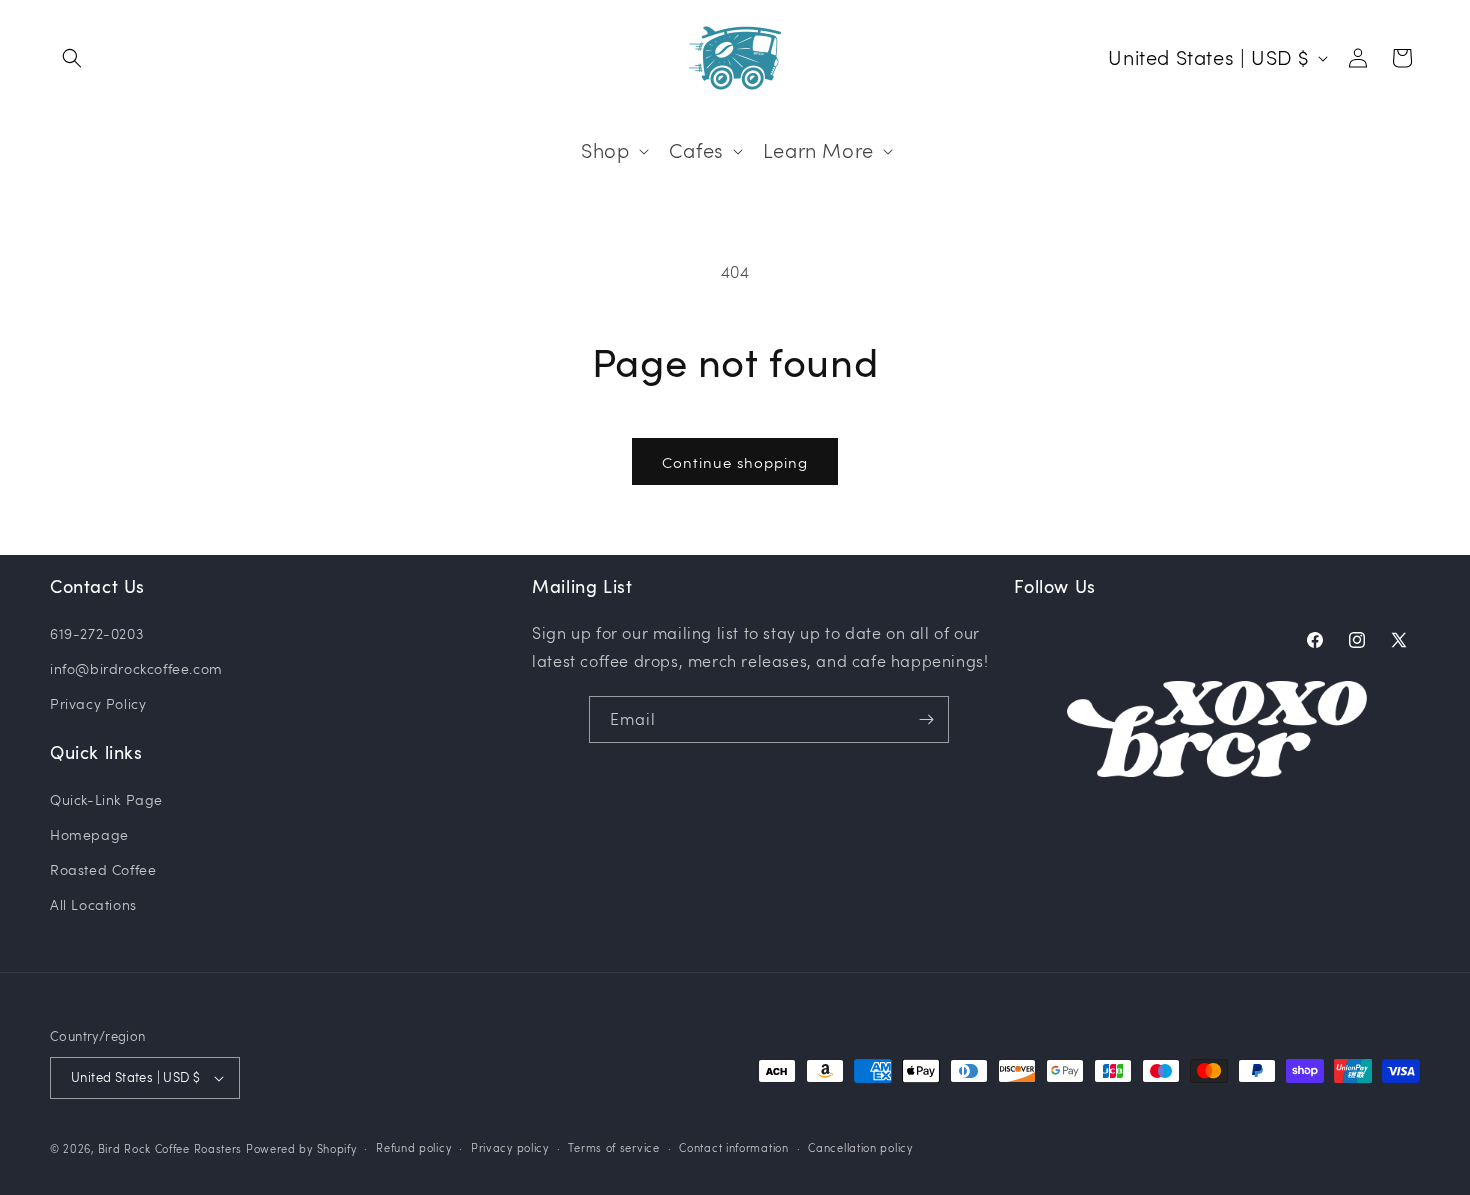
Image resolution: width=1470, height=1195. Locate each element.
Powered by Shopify (301, 1148)
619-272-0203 (96, 633)
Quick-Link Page (106, 799)
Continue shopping (735, 462)
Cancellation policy (860, 1147)
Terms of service (613, 1147)
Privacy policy (510, 1147)
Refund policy (413, 1147)
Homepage (89, 834)
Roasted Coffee (103, 869)
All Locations (93, 904)
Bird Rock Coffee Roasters (170, 1148)
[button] (72, 58)
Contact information (733, 1147)
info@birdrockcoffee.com (136, 668)
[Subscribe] (926, 719)
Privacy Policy (98, 703)
